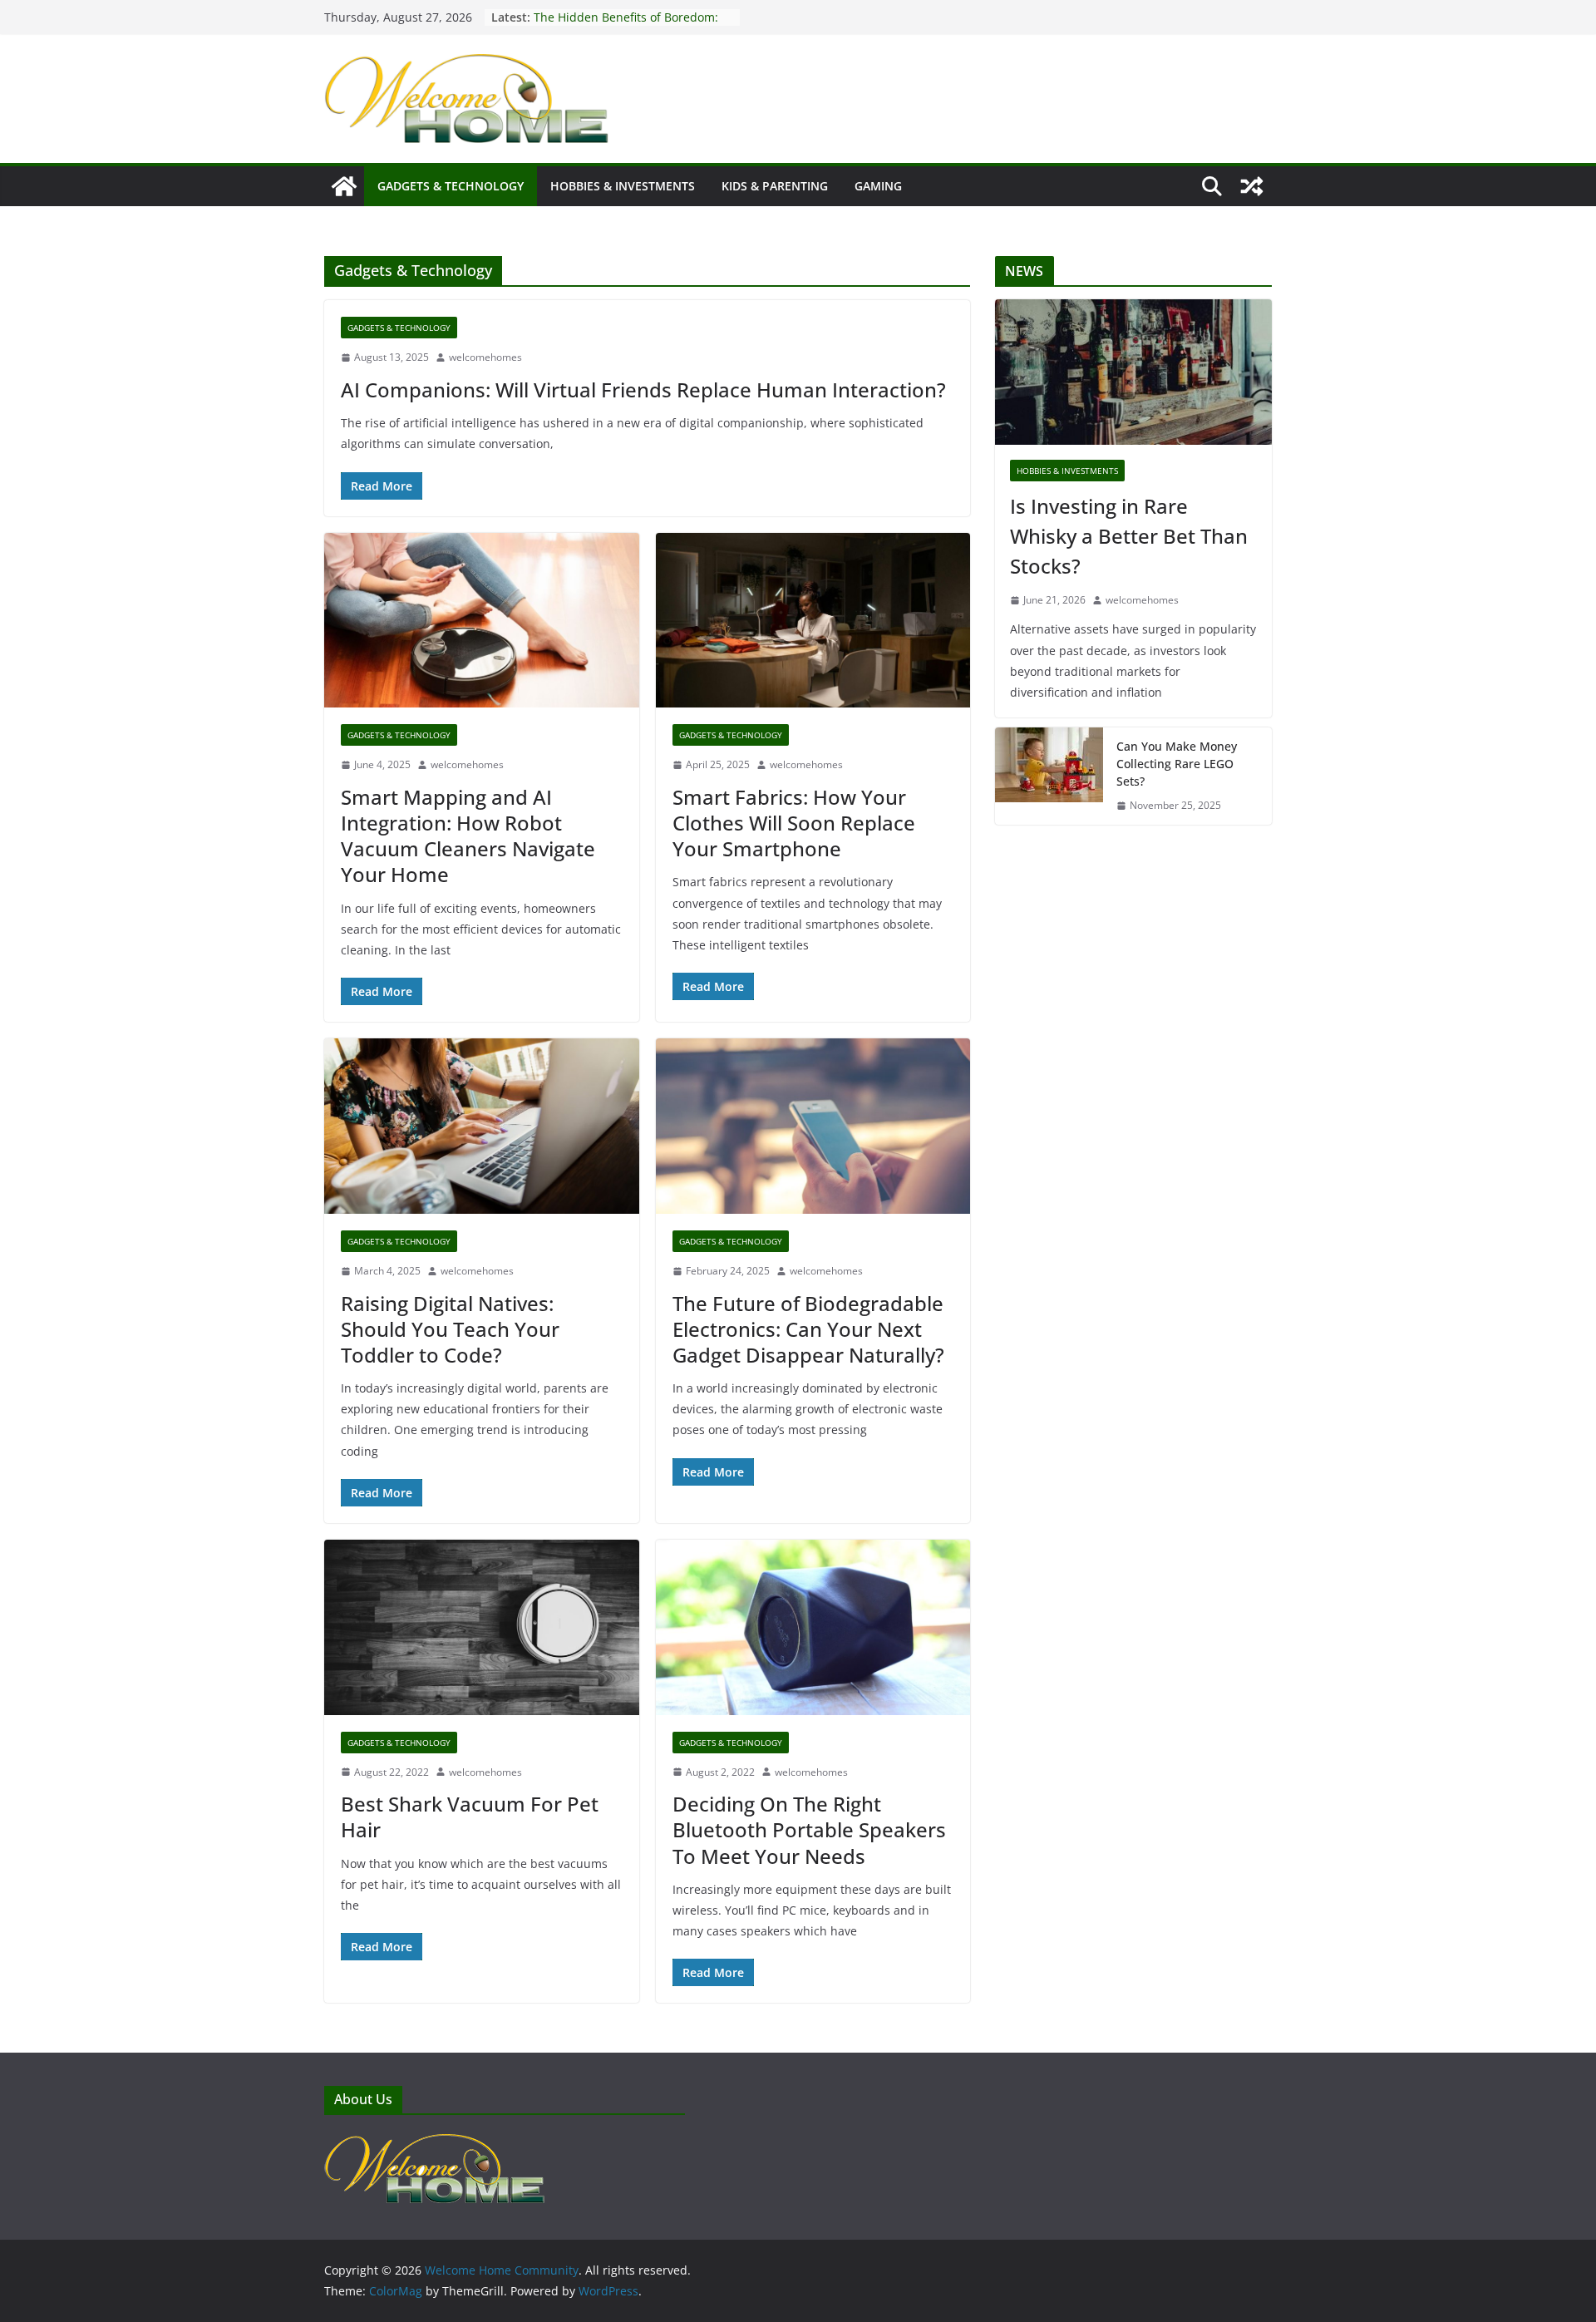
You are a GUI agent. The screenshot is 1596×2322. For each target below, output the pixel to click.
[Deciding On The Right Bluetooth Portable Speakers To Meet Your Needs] (813, 1627)
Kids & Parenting (775, 186)
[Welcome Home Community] (344, 186)
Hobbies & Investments (623, 186)
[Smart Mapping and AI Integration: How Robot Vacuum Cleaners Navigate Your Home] (482, 621)
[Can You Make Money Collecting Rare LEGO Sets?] (1049, 776)
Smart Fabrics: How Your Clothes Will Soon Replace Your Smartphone (794, 823)
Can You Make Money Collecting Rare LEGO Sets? (623, 25)
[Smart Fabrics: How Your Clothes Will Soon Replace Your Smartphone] (813, 621)
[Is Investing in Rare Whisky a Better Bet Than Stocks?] (1133, 372)
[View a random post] (1252, 186)
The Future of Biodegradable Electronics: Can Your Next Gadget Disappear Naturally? (808, 1329)
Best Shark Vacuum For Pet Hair (470, 1817)
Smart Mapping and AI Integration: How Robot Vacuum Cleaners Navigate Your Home (468, 836)
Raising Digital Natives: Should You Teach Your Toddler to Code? (450, 1329)
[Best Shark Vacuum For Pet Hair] (482, 1627)
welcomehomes (485, 357)
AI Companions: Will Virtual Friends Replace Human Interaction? (643, 389)
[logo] (434, 2142)
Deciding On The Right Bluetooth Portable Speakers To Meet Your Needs (809, 1829)
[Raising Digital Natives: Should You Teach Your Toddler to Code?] (482, 1126)
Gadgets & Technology (451, 186)
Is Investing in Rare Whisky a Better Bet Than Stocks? (1129, 536)
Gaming (878, 186)
